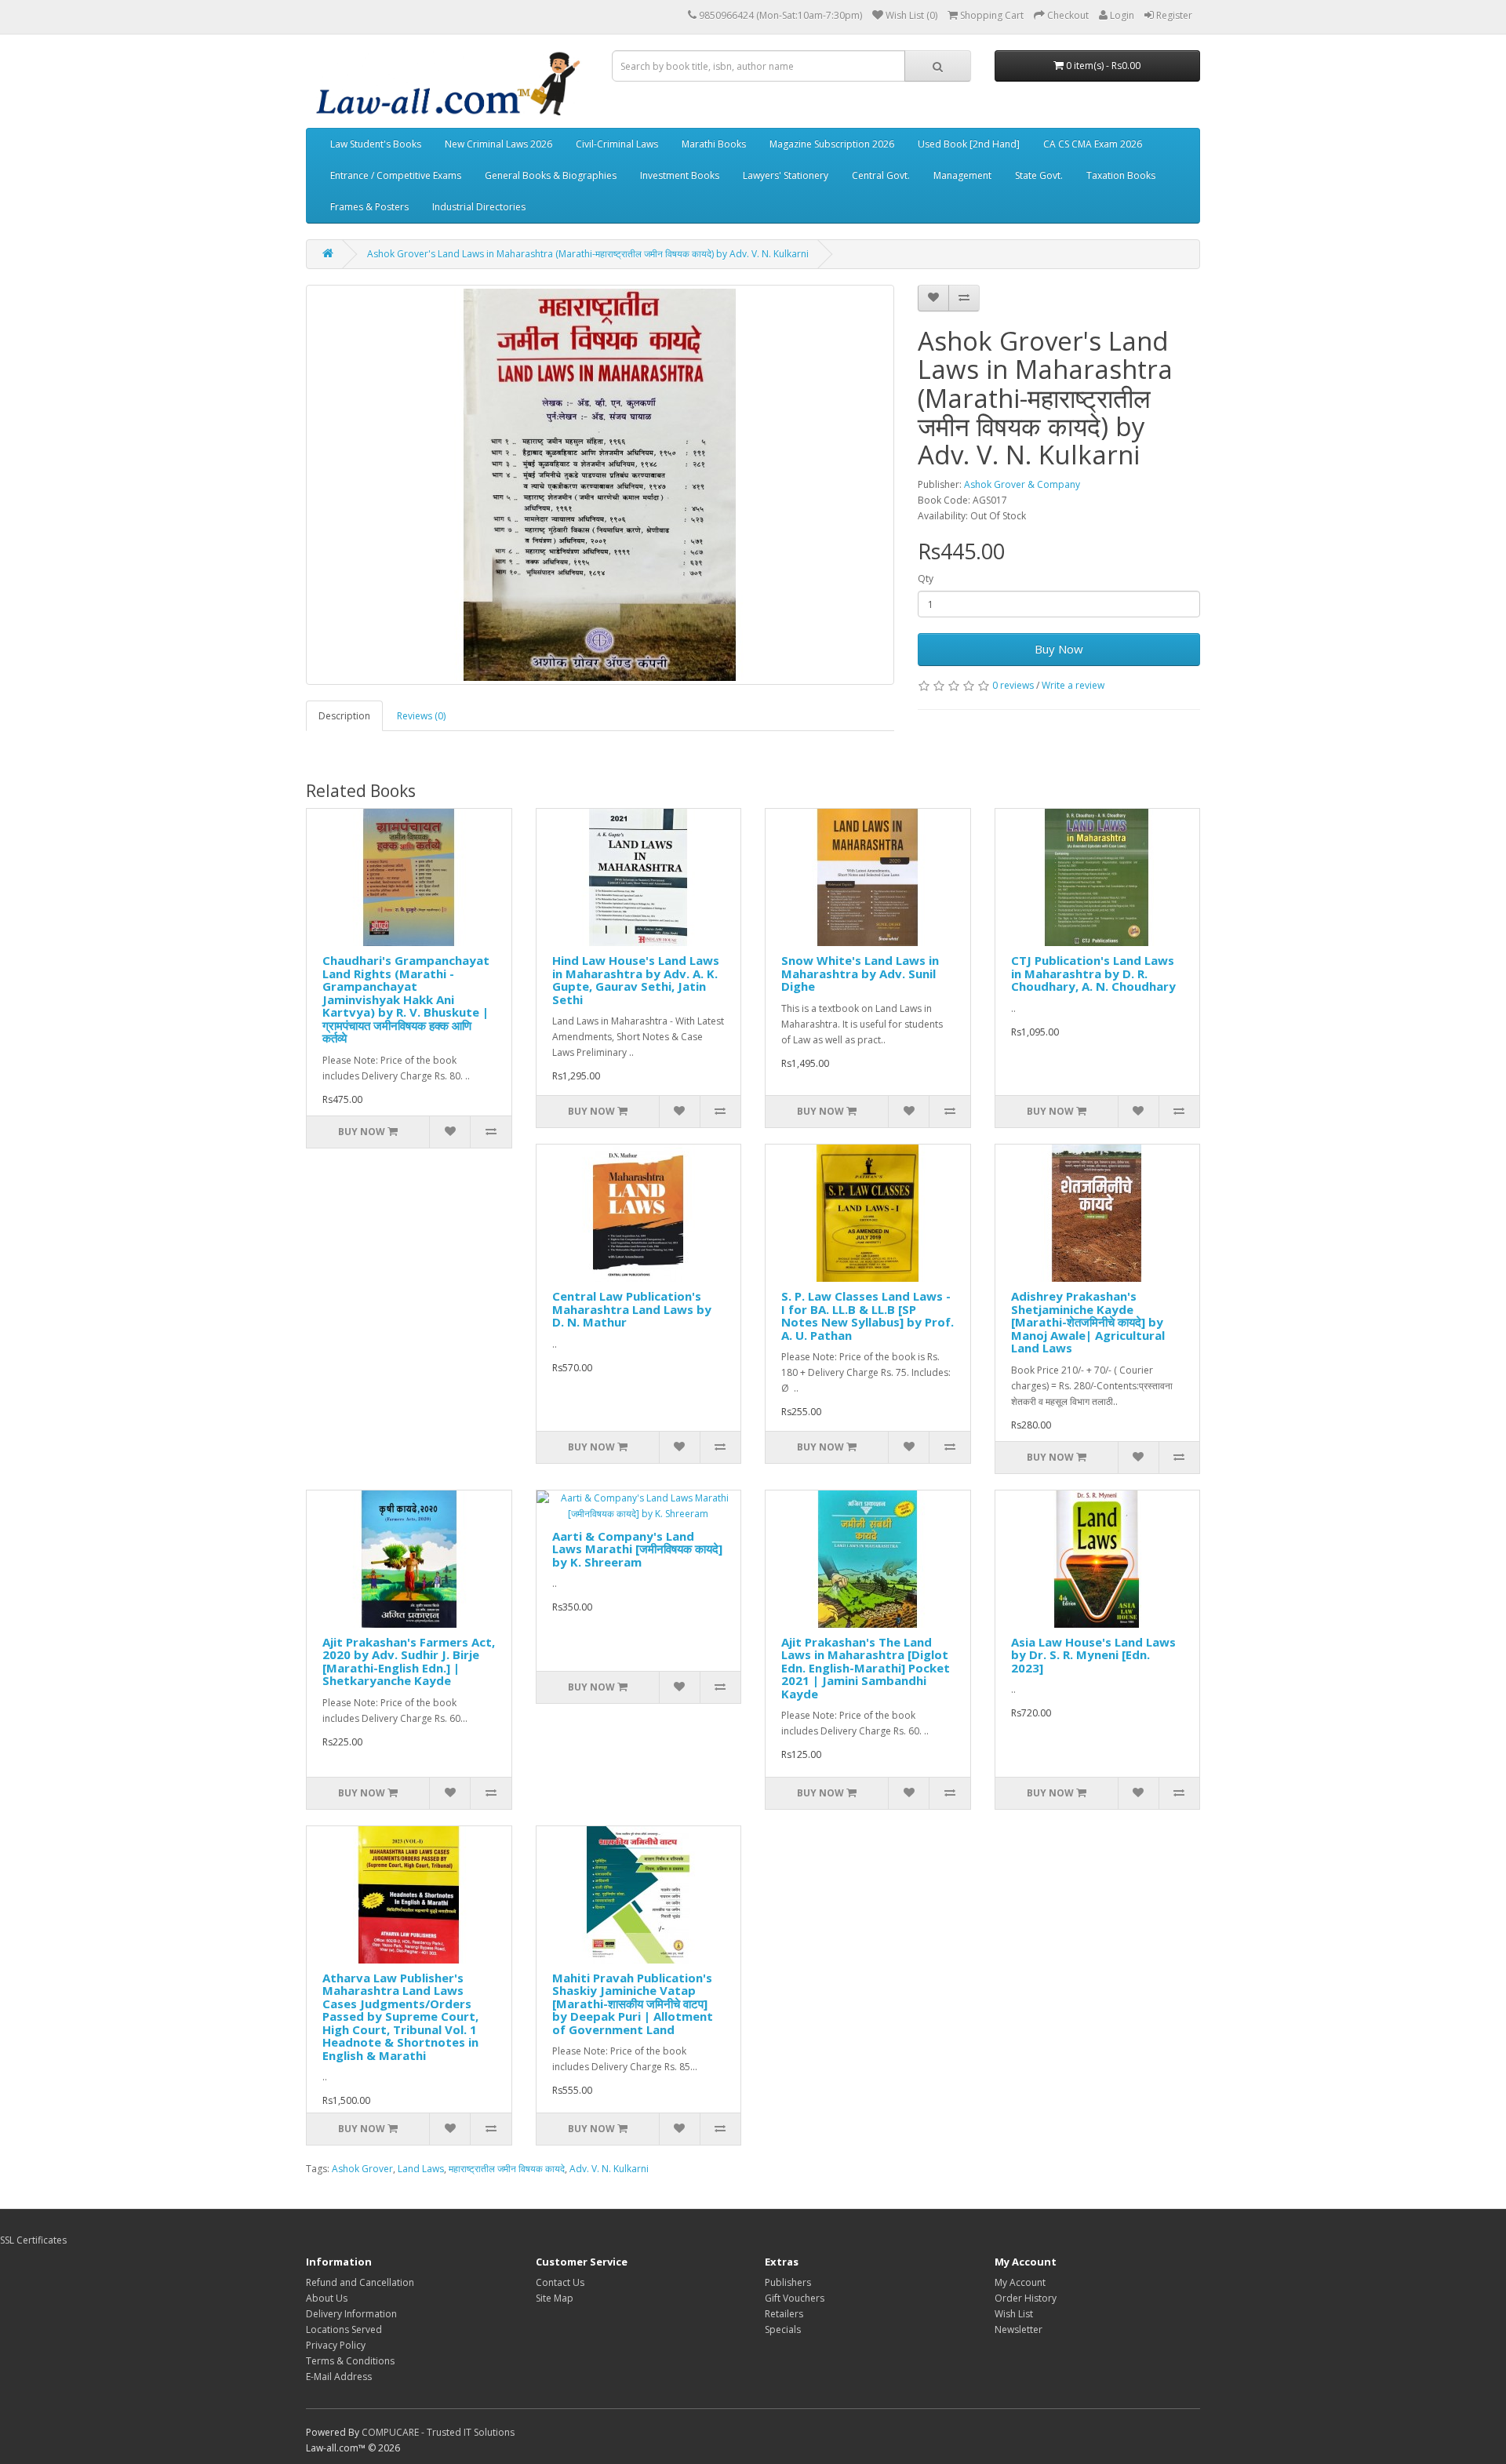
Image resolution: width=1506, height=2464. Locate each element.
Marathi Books (714, 144)
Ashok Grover (362, 2169)
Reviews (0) (421, 716)
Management (962, 175)
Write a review (1073, 685)
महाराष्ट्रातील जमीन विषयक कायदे (507, 2169)
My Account (1020, 2282)
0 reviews (1013, 685)
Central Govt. (881, 175)
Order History (1026, 2298)
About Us (327, 2298)
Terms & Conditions (350, 2361)
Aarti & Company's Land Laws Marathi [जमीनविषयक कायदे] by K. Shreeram (637, 1549)
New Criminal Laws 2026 (498, 144)
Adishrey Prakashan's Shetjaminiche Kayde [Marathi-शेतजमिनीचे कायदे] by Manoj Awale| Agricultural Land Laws (1088, 1322)
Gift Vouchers (795, 2298)
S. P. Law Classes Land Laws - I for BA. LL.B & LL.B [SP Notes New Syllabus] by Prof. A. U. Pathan (868, 1316)
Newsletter (1019, 2329)
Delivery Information (351, 2314)
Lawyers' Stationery (786, 175)
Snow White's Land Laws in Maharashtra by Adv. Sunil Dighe (860, 973)
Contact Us (560, 2282)
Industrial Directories (479, 207)
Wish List (1014, 2314)
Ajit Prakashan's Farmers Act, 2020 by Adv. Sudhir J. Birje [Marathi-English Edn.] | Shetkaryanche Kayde (409, 1661)
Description (344, 716)
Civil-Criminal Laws (617, 144)
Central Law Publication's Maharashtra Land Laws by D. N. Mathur (632, 1309)
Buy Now (1059, 649)
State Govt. (1039, 175)
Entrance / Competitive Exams (396, 175)
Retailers (784, 2314)
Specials (783, 2329)
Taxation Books (1121, 175)
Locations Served (344, 2329)
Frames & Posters (369, 207)
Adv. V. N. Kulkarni (609, 2169)
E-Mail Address (339, 2377)
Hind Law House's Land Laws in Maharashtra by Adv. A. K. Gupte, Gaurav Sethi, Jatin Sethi (636, 980)
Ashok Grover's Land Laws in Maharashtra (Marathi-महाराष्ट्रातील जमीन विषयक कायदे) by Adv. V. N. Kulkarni (588, 254)
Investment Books (680, 175)
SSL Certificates (33, 2240)
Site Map (555, 2298)
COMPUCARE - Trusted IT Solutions (438, 2432)
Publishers (788, 2282)
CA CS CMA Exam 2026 (1093, 144)
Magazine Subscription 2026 (832, 144)
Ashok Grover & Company (1022, 484)
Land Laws (421, 2169)
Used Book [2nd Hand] (969, 144)
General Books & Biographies (551, 175)
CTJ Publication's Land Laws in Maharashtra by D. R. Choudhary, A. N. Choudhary (1093, 973)
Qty (926, 579)
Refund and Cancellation (360, 2282)
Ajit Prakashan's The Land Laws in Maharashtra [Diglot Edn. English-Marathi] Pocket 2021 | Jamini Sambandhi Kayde (866, 1668)
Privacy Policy (336, 2345)
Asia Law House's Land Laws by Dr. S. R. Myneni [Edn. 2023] (1093, 1655)
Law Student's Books (376, 144)
